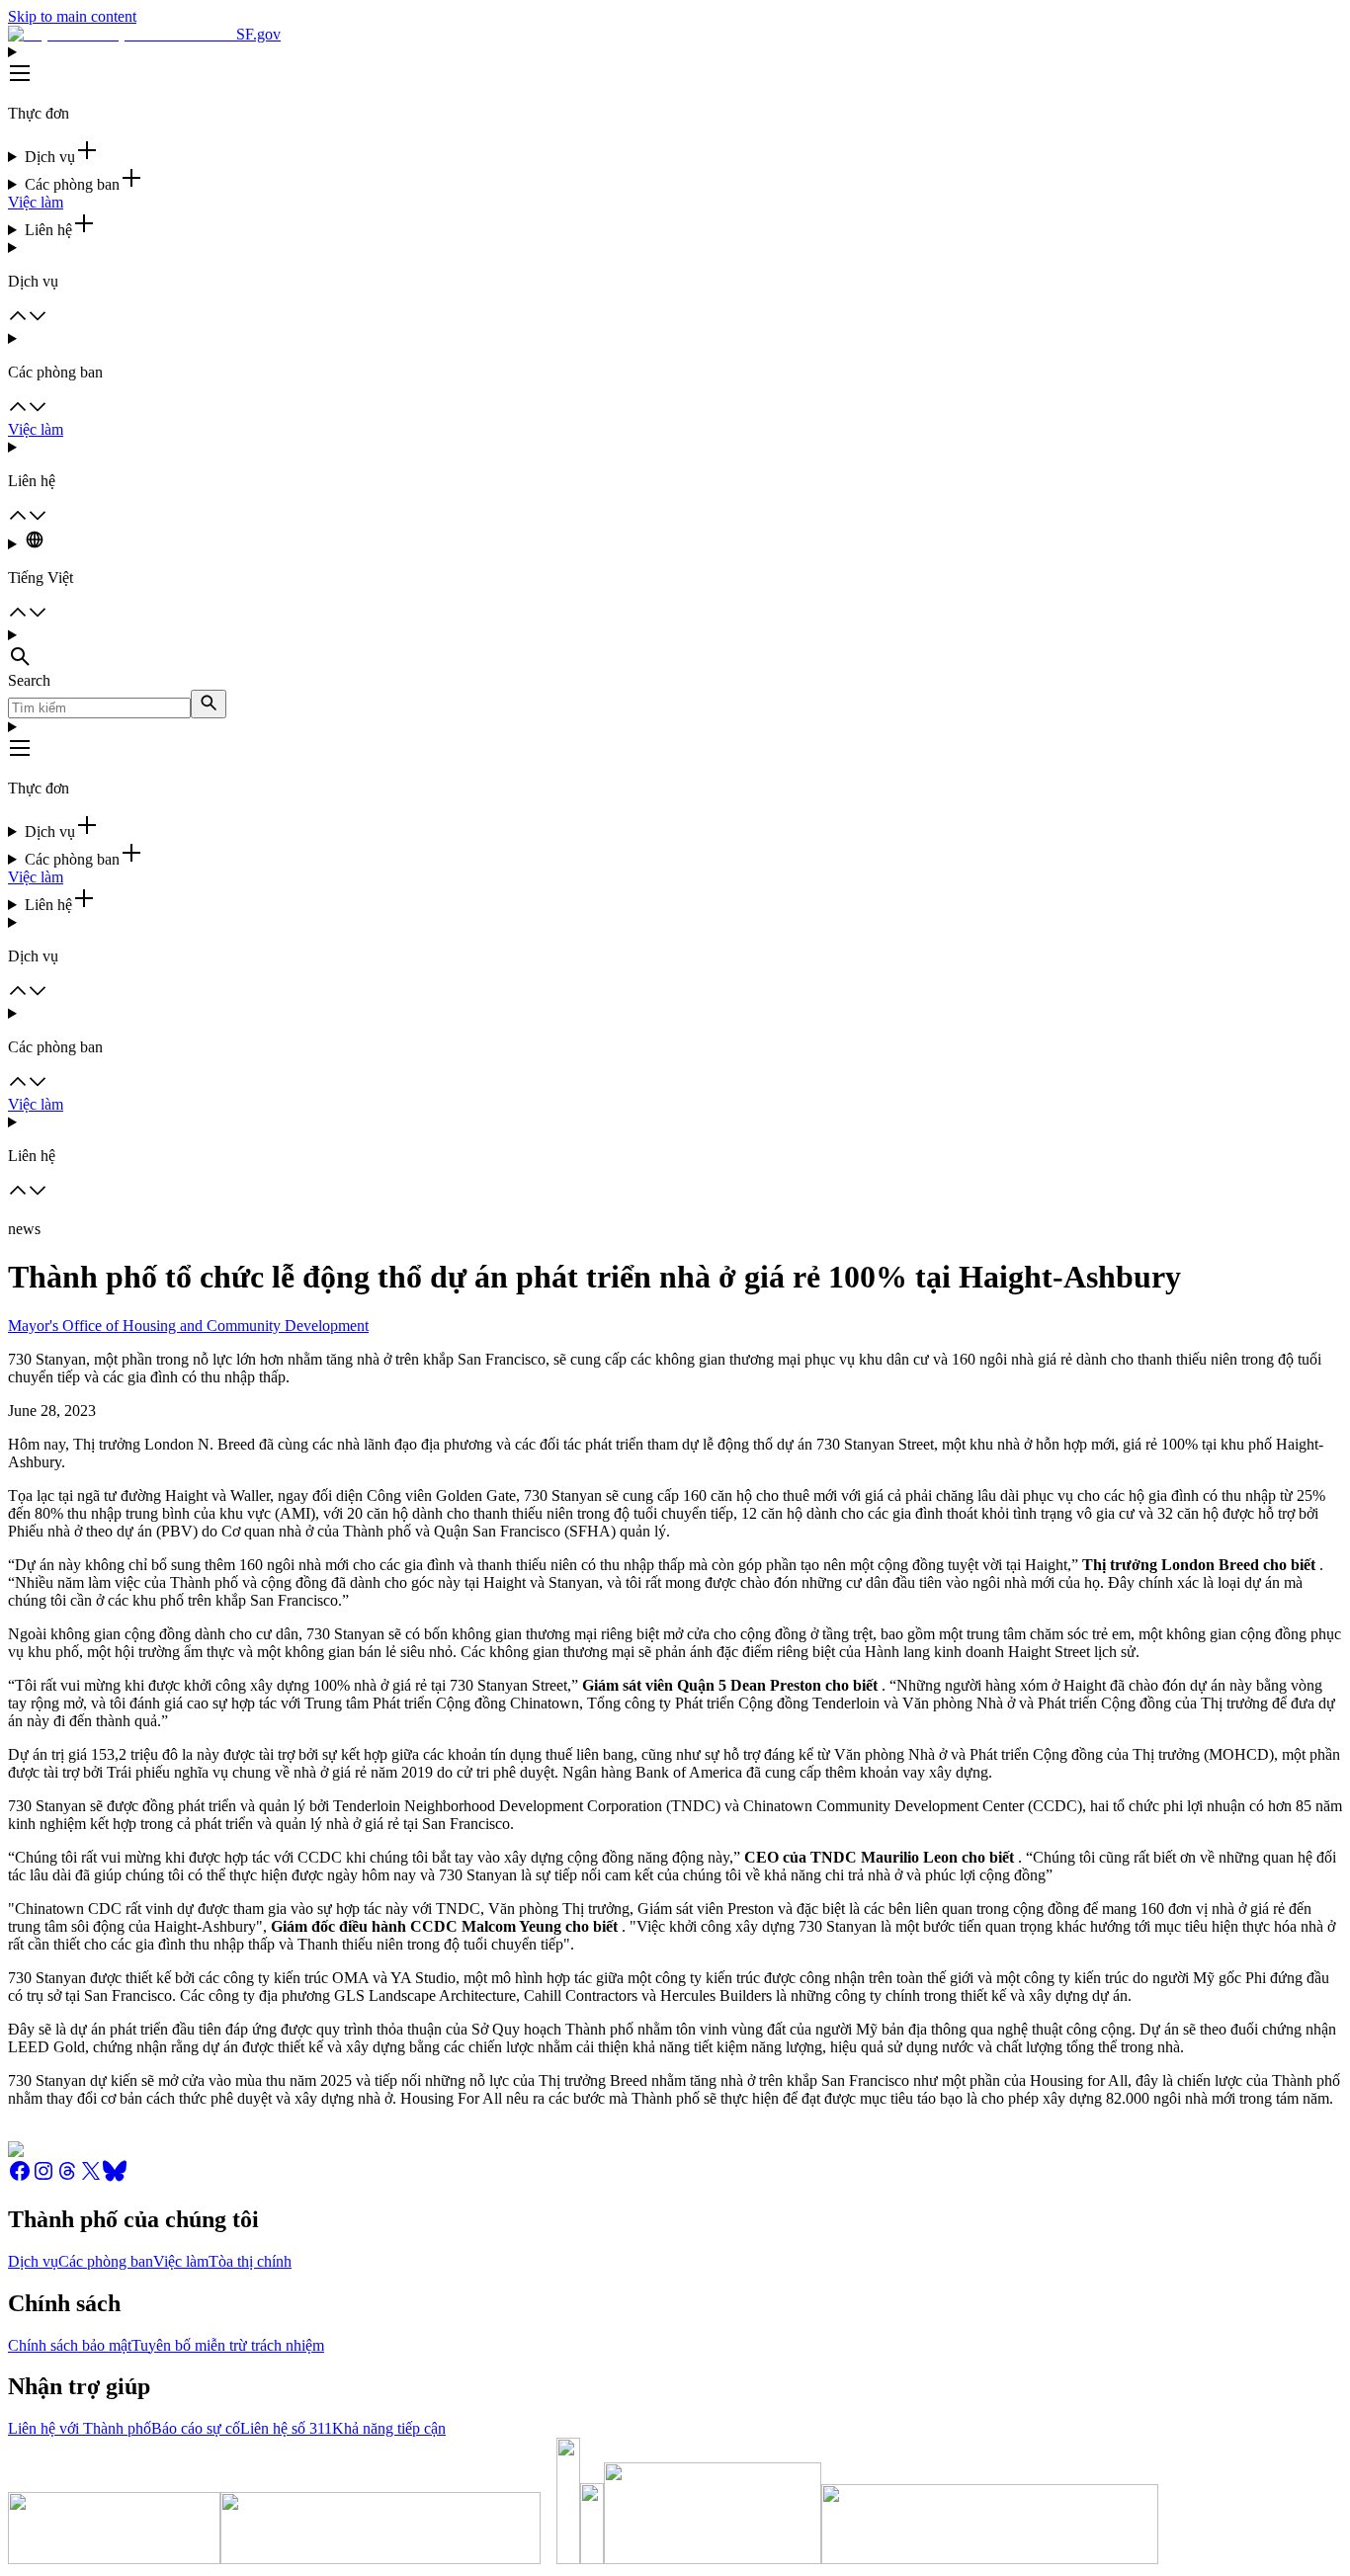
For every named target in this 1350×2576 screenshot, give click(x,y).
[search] (209, 704)
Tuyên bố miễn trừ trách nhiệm (228, 2345)
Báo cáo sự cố (196, 2428)
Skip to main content (72, 16)
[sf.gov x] (91, 2177)
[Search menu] (675, 649)
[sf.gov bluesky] (115, 2177)
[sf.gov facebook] (20, 2177)
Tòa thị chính (250, 2261)
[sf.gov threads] (67, 2177)
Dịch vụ (33, 2261)
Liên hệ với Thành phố (80, 2428)
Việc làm (36, 202)
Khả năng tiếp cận (389, 2428)
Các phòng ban (106, 2261)
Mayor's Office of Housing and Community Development (188, 1326)
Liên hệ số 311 (286, 2428)
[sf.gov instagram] (43, 2177)
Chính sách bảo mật (70, 2345)
